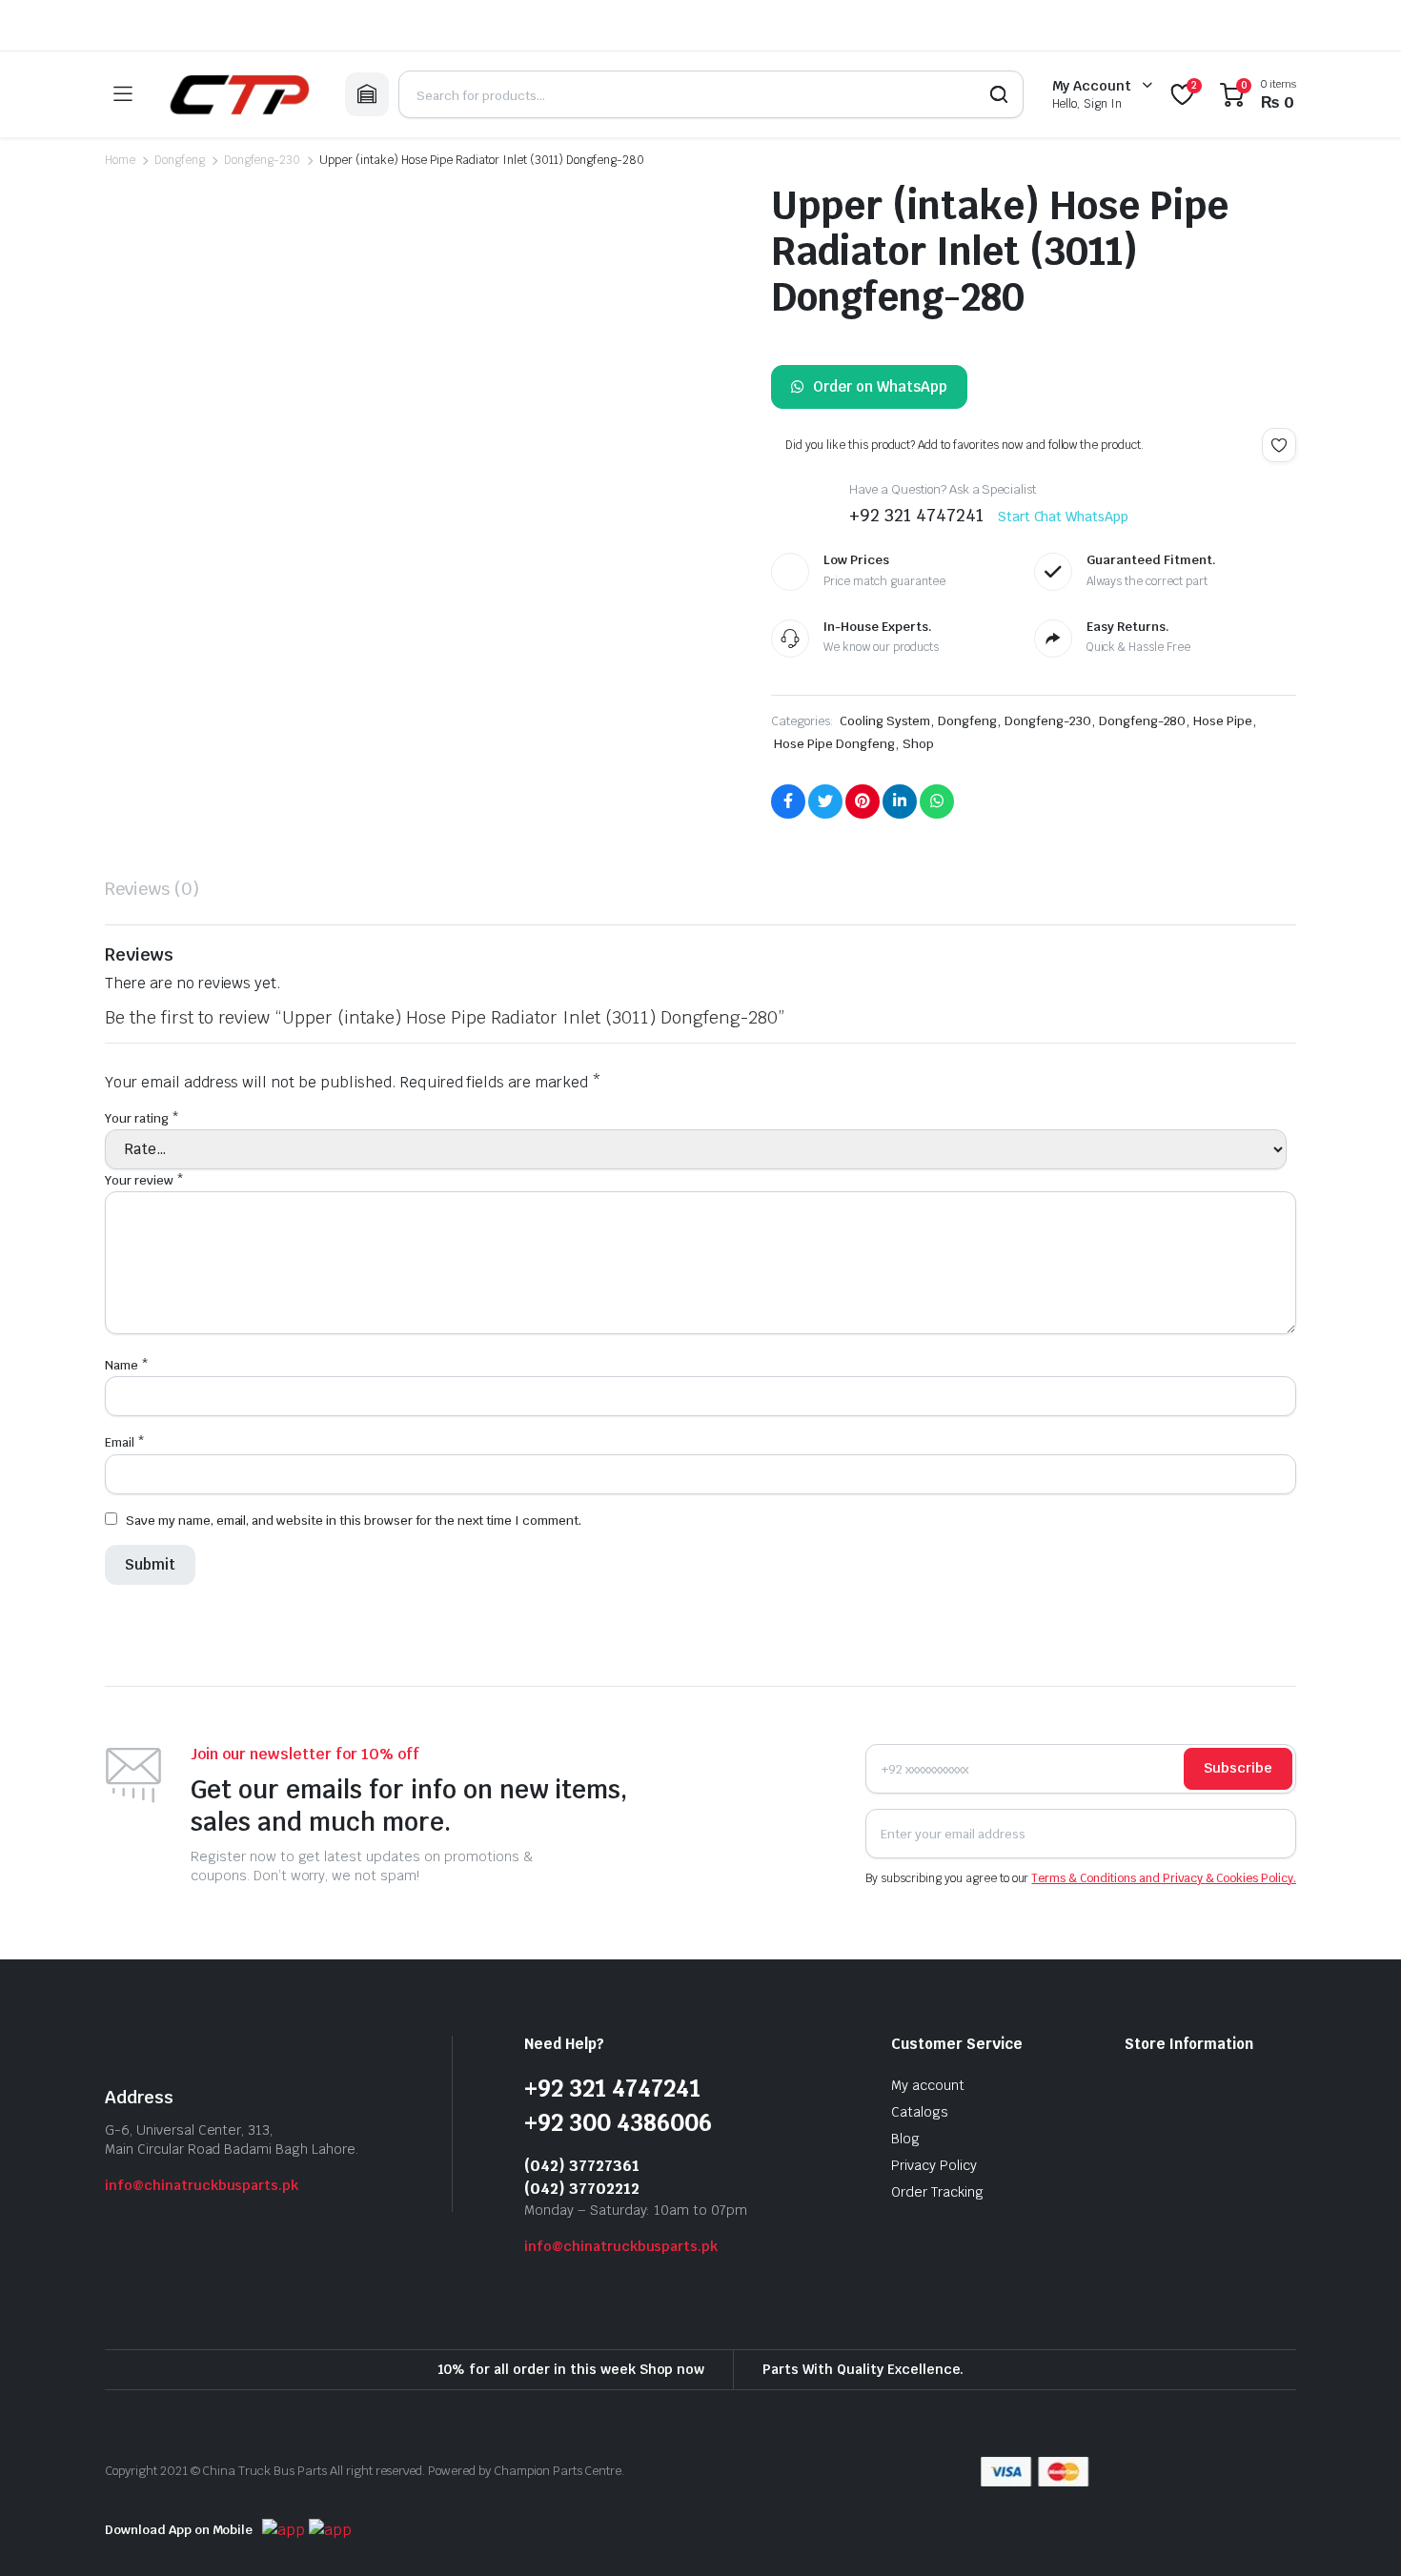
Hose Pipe (1223, 721)
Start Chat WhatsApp (1063, 517)
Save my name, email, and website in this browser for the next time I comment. (354, 1516)
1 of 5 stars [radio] (117, 1141)
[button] (141, 617)
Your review (144, 1176)
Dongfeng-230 (263, 160)
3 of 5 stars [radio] (223, 1141)
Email (125, 1438)
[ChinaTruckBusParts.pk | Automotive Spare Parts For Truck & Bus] (238, 94)
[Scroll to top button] (1358, 2533)
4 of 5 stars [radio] (294, 1141)
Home (120, 160)
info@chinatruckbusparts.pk (202, 2180)
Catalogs (920, 2107)
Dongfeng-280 (1143, 721)
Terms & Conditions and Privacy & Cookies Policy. (1164, 1874)
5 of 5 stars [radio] (376, 1141)
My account (928, 2080)
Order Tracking (937, 2187)
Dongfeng (180, 160)
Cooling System (885, 721)
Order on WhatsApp (880, 386)
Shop (918, 744)
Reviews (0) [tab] (152, 889)
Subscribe (1238, 1763)
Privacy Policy (934, 2160)
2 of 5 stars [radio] (163, 1141)
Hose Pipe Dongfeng (834, 744)
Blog (905, 2134)
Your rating (142, 1118)
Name (127, 1360)
